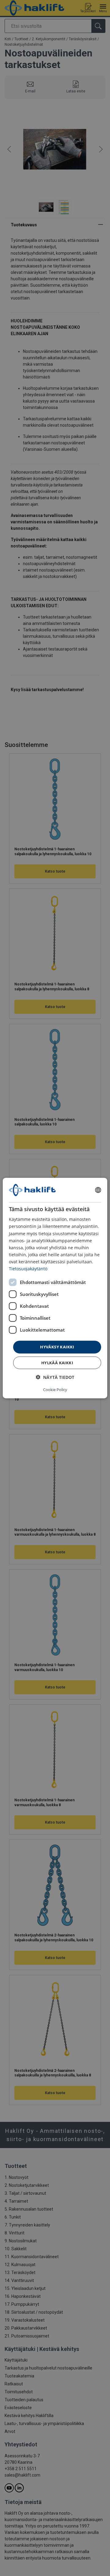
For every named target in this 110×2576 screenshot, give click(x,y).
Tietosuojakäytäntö (28, 1269)
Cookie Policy (55, 1389)
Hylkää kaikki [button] (57, 1362)
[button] (55, 1377)
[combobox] (98, 1190)
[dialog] (55, 1288)
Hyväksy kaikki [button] (57, 1347)
